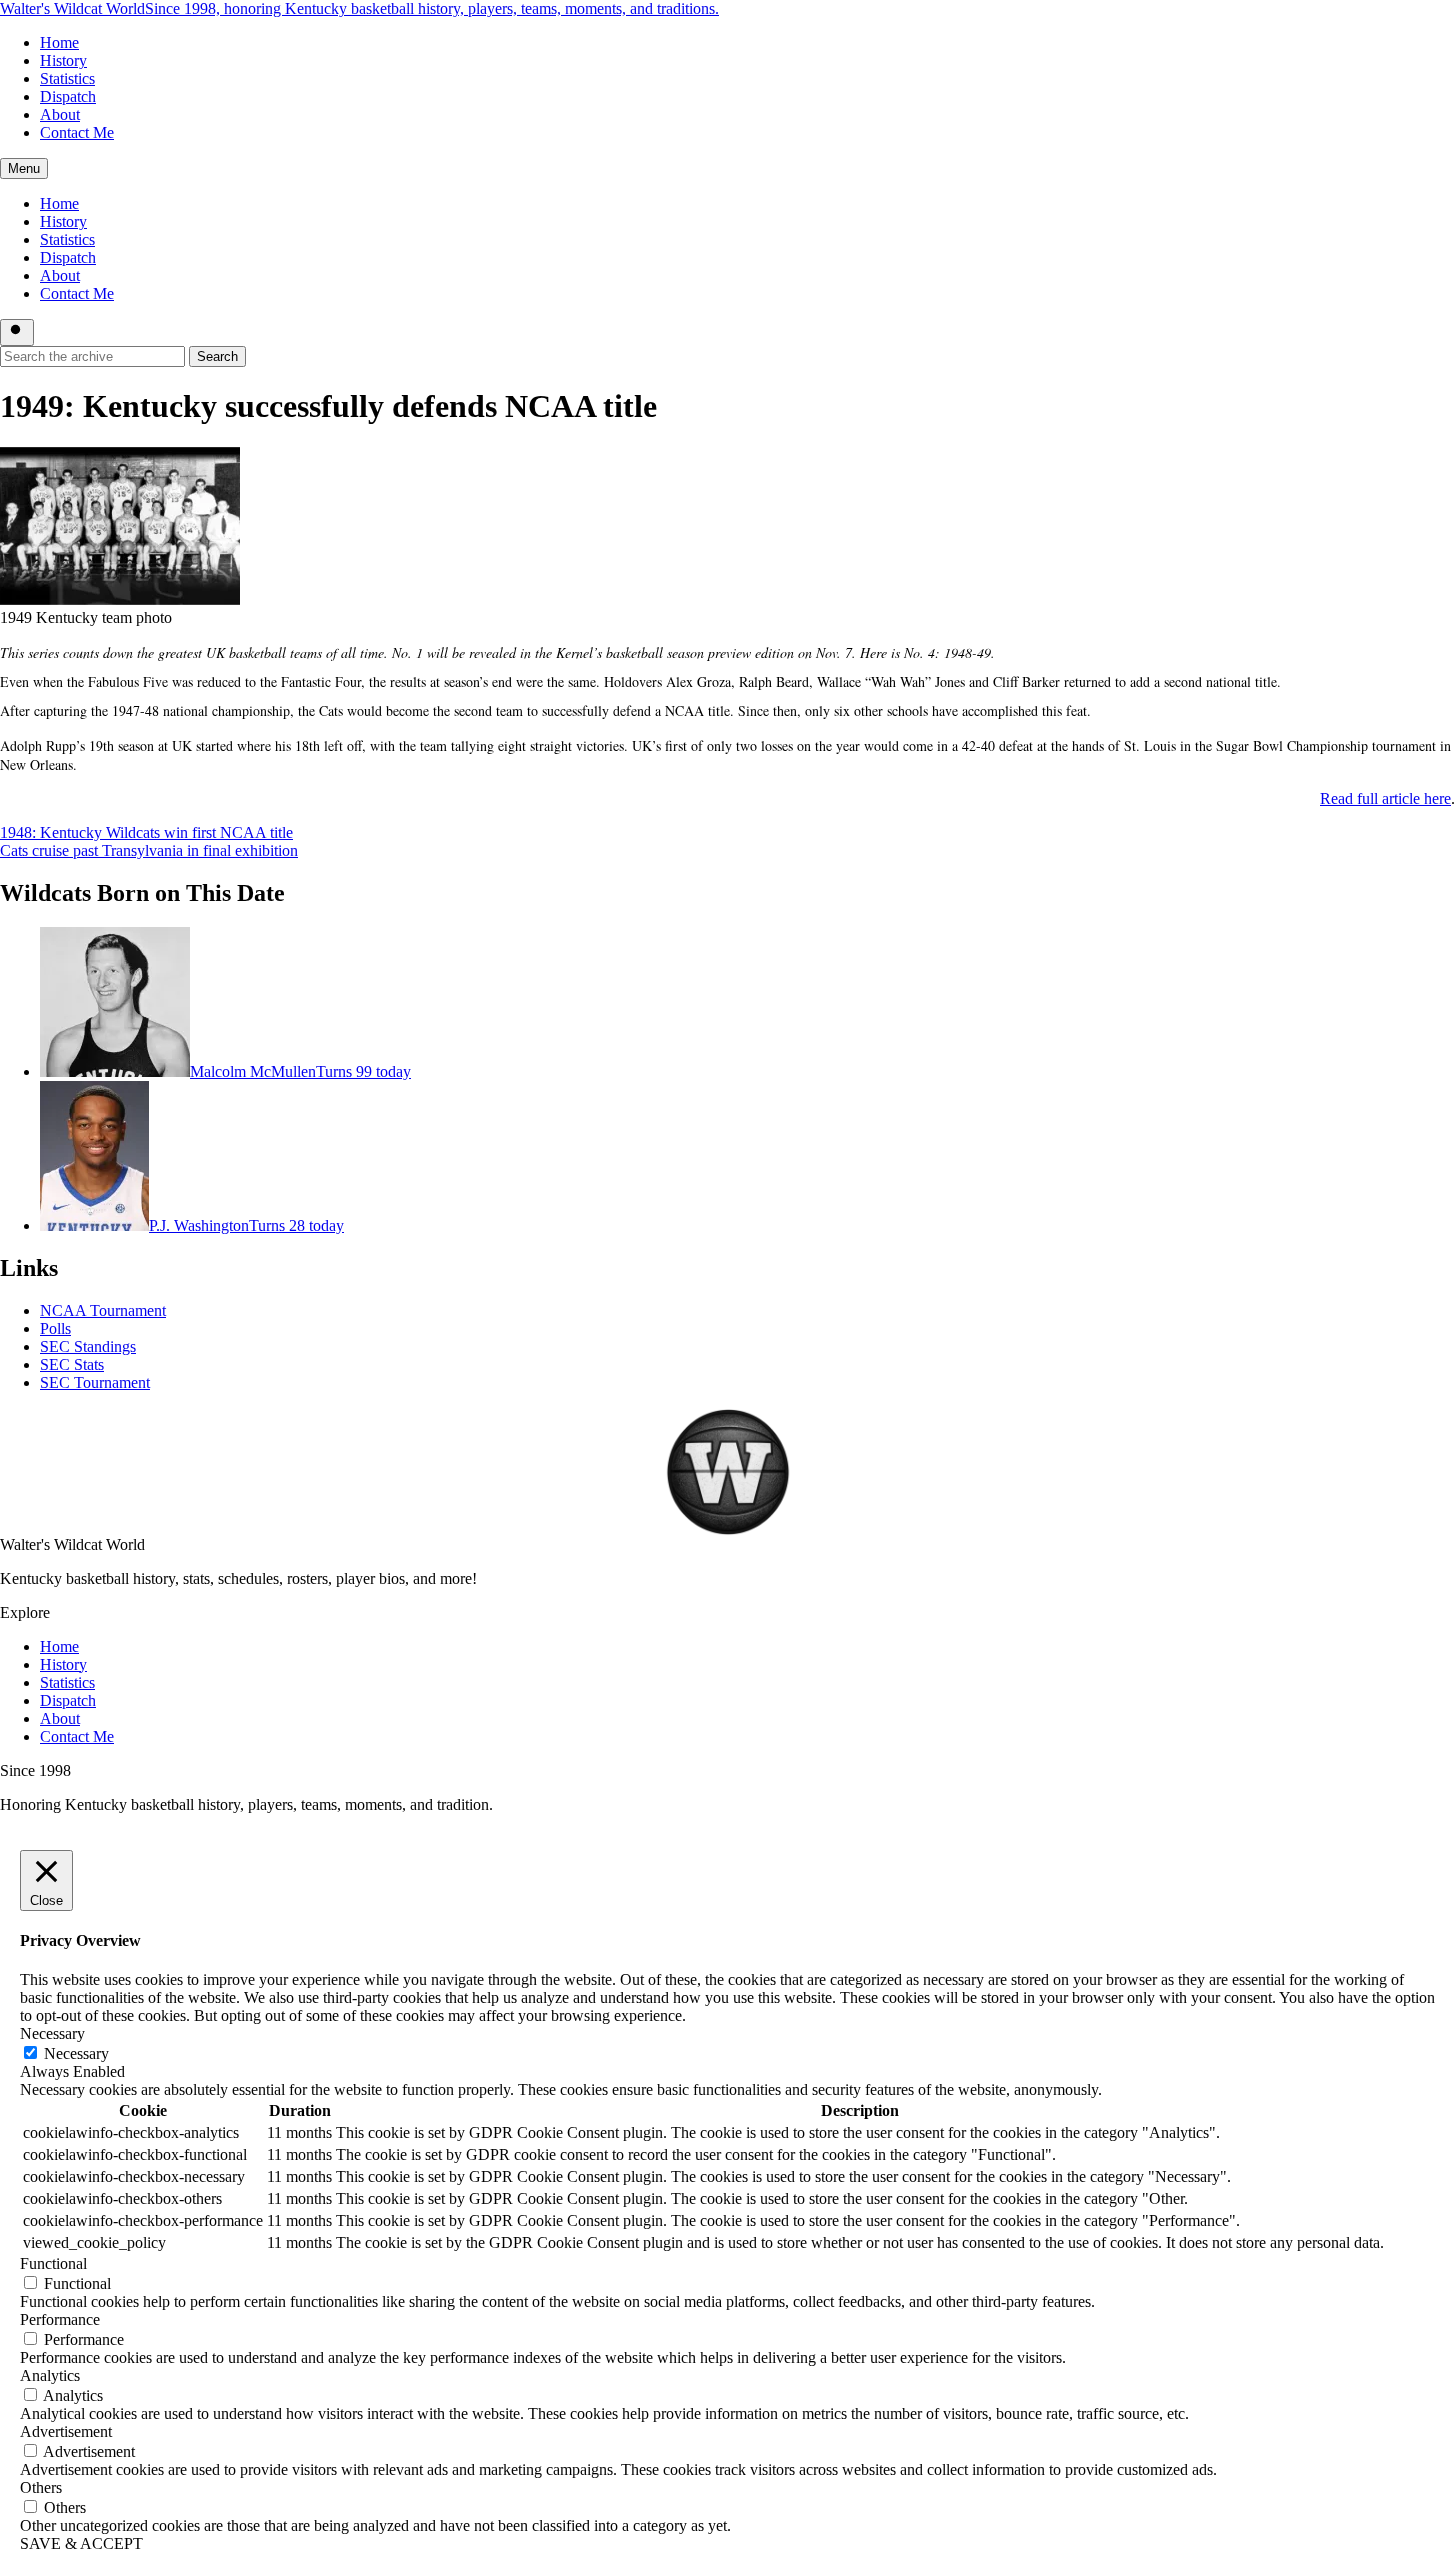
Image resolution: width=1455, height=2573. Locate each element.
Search (217, 356)
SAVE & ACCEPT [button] (81, 2543)
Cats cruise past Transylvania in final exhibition (149, 850)
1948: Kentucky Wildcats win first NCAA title (146, 832)
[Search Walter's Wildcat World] (17, 332)
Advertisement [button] (66, 2431)
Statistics (67, 78)
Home (59, 42)
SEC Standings (88, 1346)
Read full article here (1385, 798)
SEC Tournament (95, 1382)
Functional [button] (53, 2263)
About (60, 114)
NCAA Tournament (103, 1310)
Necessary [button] (52, 2033)
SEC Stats (72, 1364)
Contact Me (77, 132)
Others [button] (41, 2487)
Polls (55, 1328)
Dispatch (68, 96)
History (63, 60)
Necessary (76, 2053)
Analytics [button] (50, 2375)
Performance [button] (60, 2319)
